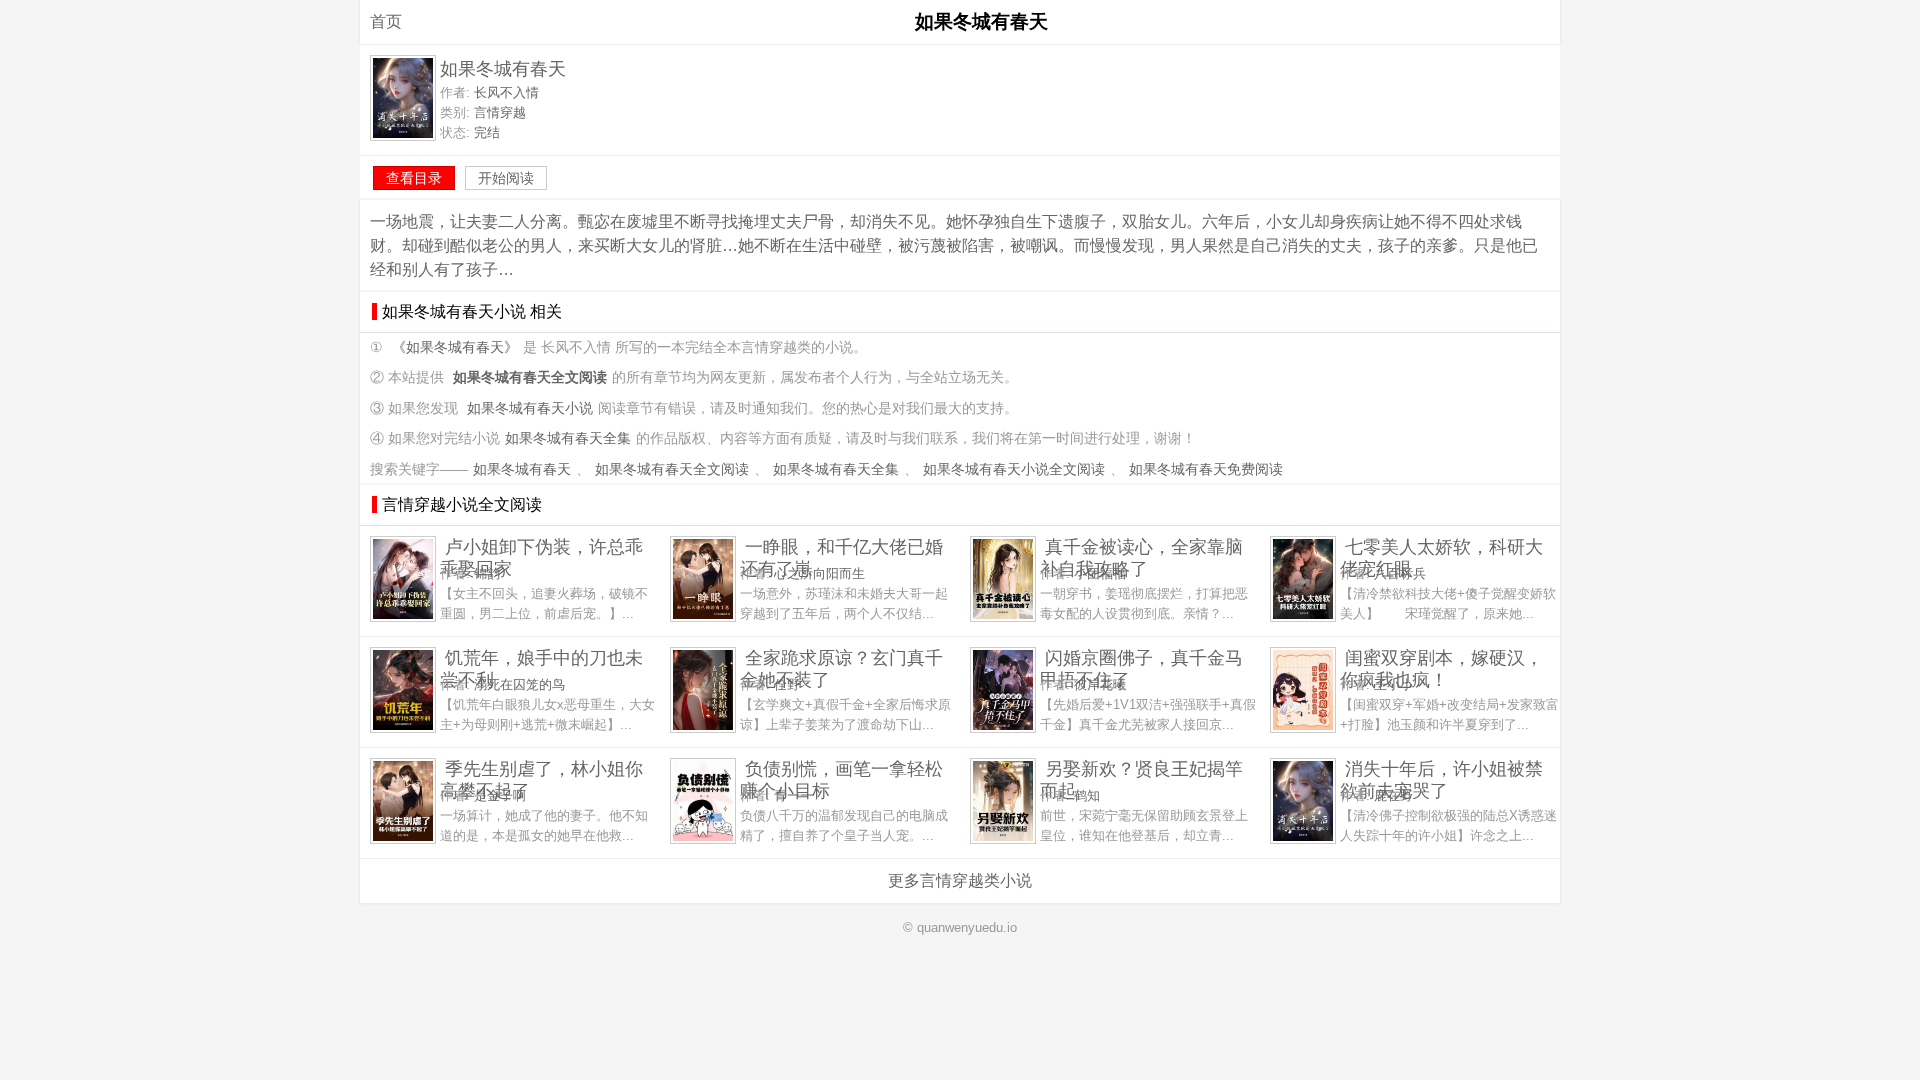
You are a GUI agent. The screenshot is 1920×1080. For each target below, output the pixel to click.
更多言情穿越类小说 (960, 880)
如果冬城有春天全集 (568, 438)
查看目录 (414, 178)
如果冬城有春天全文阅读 (672, 469)
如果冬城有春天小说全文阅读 (1014, 469)
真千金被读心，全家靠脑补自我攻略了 (1141, 557)
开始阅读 (506, 178)
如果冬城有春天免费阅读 (1206, 469)
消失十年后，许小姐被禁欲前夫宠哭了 (1441, 779)
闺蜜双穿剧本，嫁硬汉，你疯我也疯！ (1441, 668)
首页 (386, 21)
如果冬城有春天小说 (530, 408)
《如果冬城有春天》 (455, 347)
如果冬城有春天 (522, 469)
